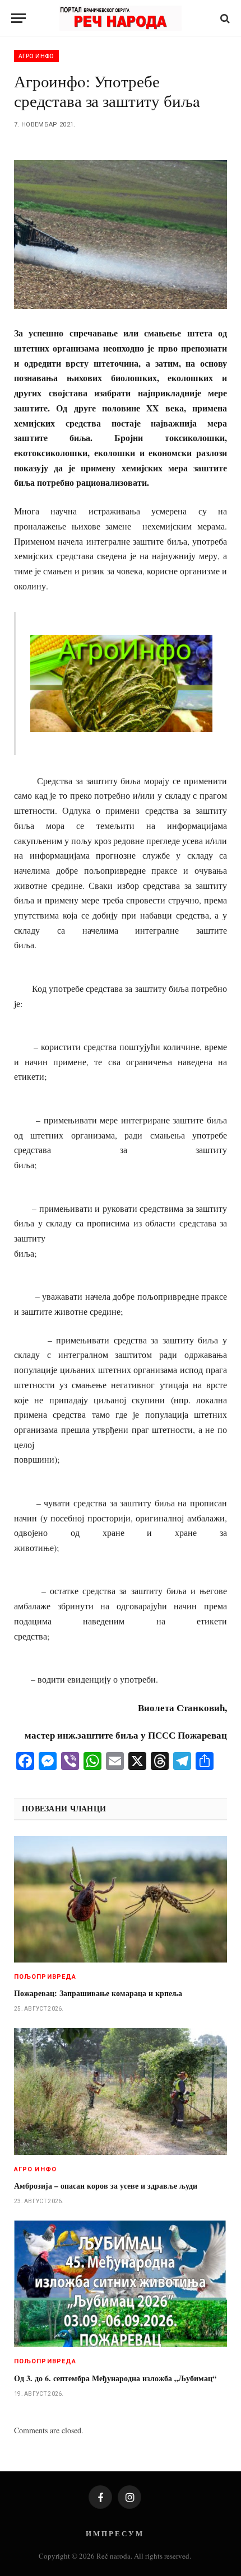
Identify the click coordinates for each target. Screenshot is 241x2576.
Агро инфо (36, 56)
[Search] (224, 18)
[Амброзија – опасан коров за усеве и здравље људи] (121, 2091)
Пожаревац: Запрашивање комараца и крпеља (98, 1993)
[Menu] (18, 18)
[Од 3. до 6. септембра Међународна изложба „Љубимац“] (121, 2284)
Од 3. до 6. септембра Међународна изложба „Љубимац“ (115, 2378)
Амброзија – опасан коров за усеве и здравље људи (106, 2186)
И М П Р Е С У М (114, 2533)
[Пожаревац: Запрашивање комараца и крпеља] (121, 1899)
